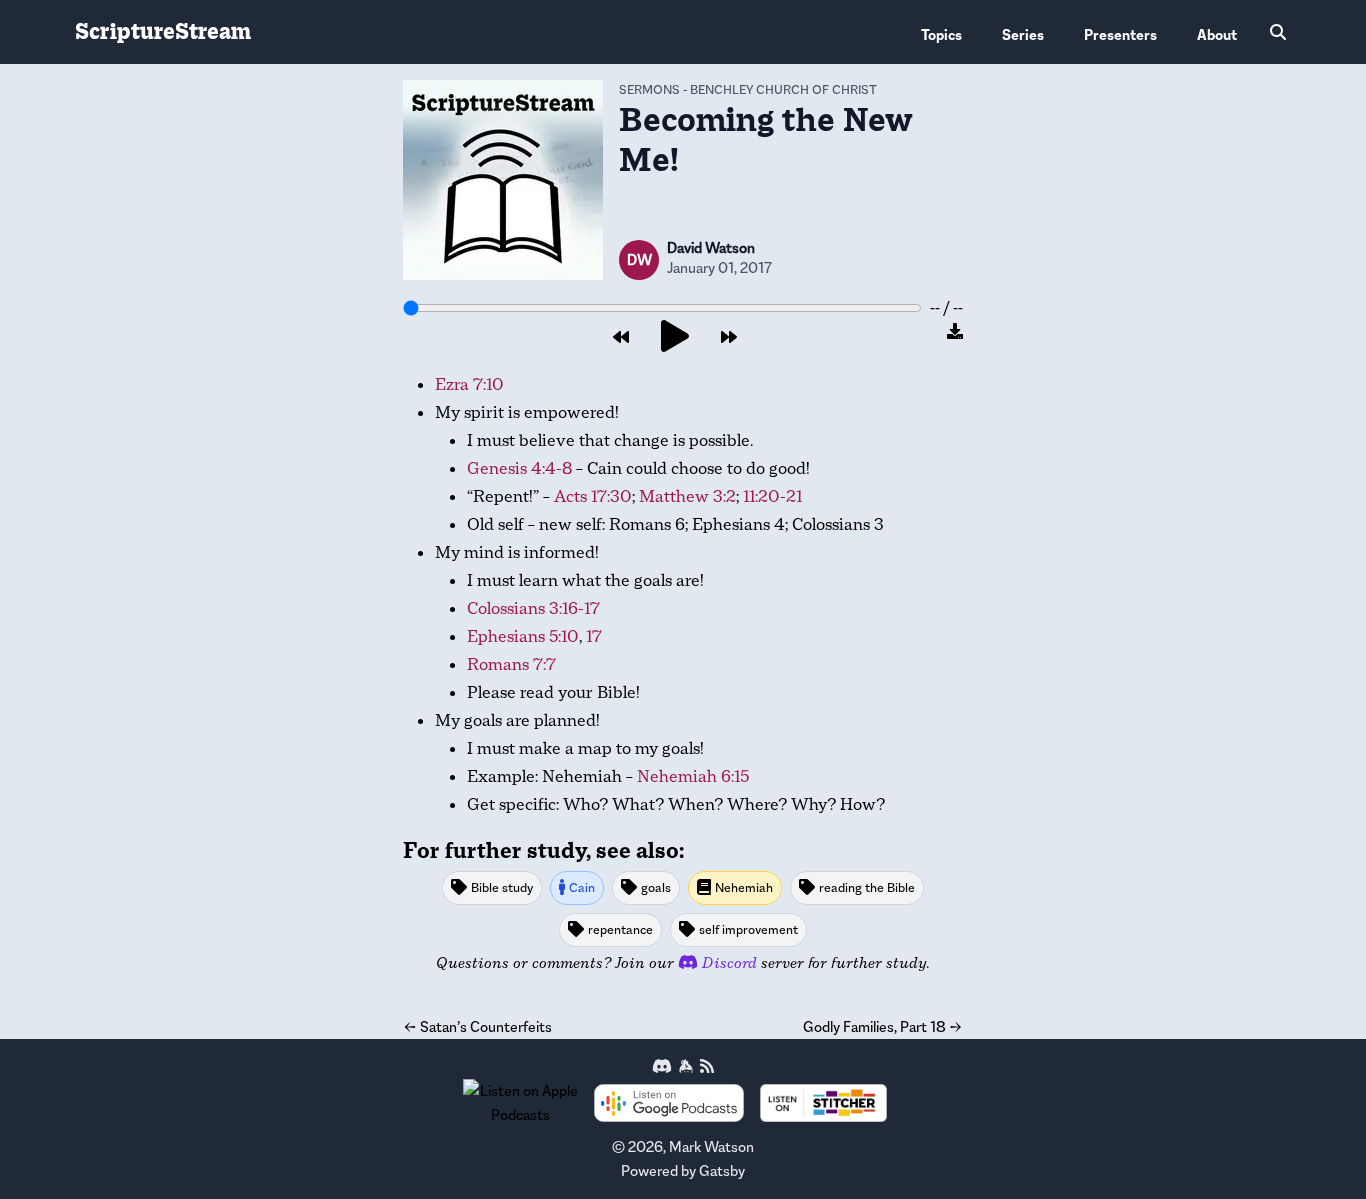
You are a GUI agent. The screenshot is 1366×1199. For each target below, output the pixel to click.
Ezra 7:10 (469, 384)
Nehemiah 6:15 (693, 776)
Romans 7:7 (511, 664)
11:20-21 (772, 496)
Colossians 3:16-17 (533, 608)
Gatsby (722, 1170)
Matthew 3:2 (687, 496)
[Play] (675, 337)
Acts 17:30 (593, 496)
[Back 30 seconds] (621, 338)
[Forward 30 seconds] (729, 338)
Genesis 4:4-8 (519, 468)
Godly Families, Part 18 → (883, 1026)
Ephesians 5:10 (523, 636)
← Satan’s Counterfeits (477, 1026)
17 (594, 636)
